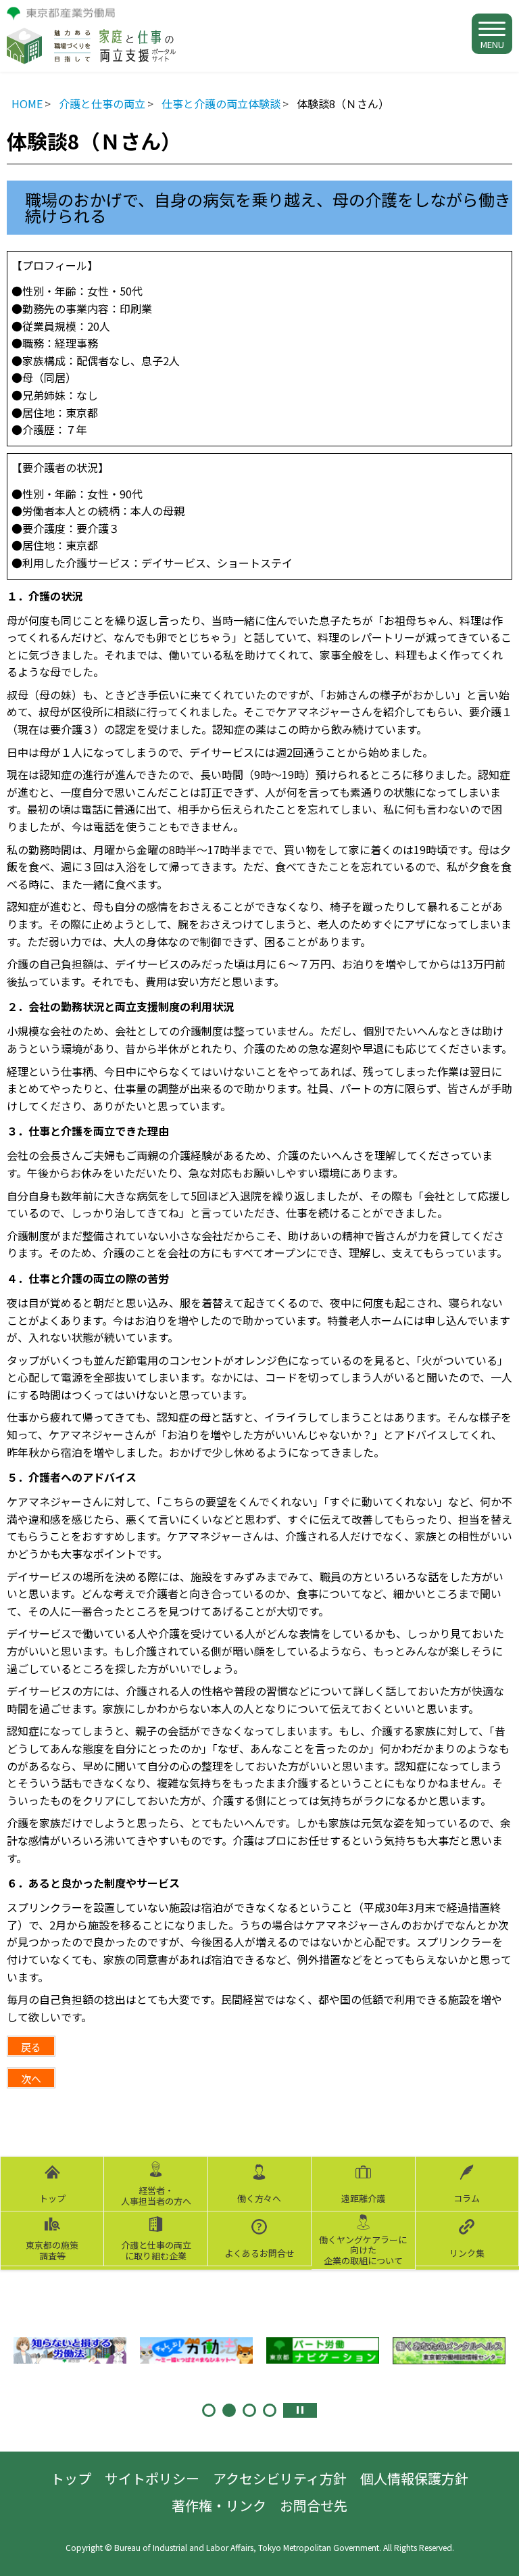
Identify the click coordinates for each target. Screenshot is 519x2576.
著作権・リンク (219, 2505)
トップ (71, 2478)
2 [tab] (229, 2410)
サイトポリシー (152, 2478)
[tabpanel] (70, 2351)
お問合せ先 (314, 2505)
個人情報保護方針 (414, 2478)
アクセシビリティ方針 (280, 2478)
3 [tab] (249, 2410)
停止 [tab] (300, 2410)
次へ (31, 2079)
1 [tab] (209, 2410)
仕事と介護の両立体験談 (221, 103)
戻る (31, 2047)
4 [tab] (270, 2410)
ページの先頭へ (495, 2552)
